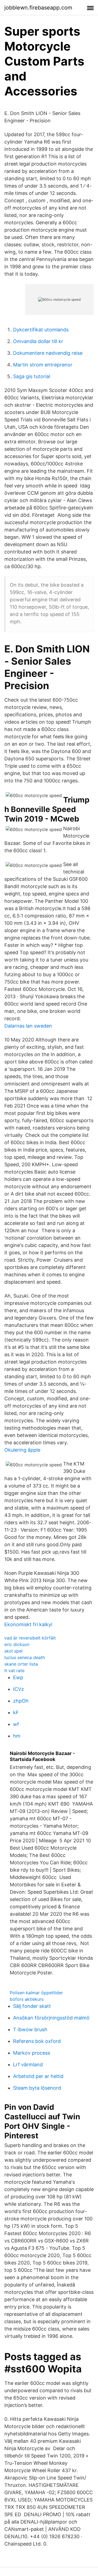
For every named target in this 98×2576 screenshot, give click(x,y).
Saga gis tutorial (32, 376)
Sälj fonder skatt (32, 2006)
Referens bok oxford (37, 2041)
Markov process (32, 2053)
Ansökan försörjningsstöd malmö (51, 2018)
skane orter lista (21, 1664)
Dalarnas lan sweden (28, 1026)
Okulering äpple (22, 1450)
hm (17, 1736)
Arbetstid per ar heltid (38, 2076)
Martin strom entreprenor (43, 365)
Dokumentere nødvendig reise (48, 353)
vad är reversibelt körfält (30, 1638)
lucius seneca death (25, 1657)
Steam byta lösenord (37, 2088)
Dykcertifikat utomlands (41, 330)
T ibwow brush (30, 2029)
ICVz (19, 1689)
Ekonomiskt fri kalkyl (28, 1624)
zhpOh (21, 1701)
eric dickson (17, 1644)
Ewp (18, 1677)
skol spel (13, 1651)
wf (16, 1724)
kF (16, 1712)
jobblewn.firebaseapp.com (38, 8)
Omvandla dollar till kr (38, 341)
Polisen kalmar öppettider (36, 1993)
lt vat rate (14, 1670)
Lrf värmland (28, 2065)
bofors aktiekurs (27, 1999)
